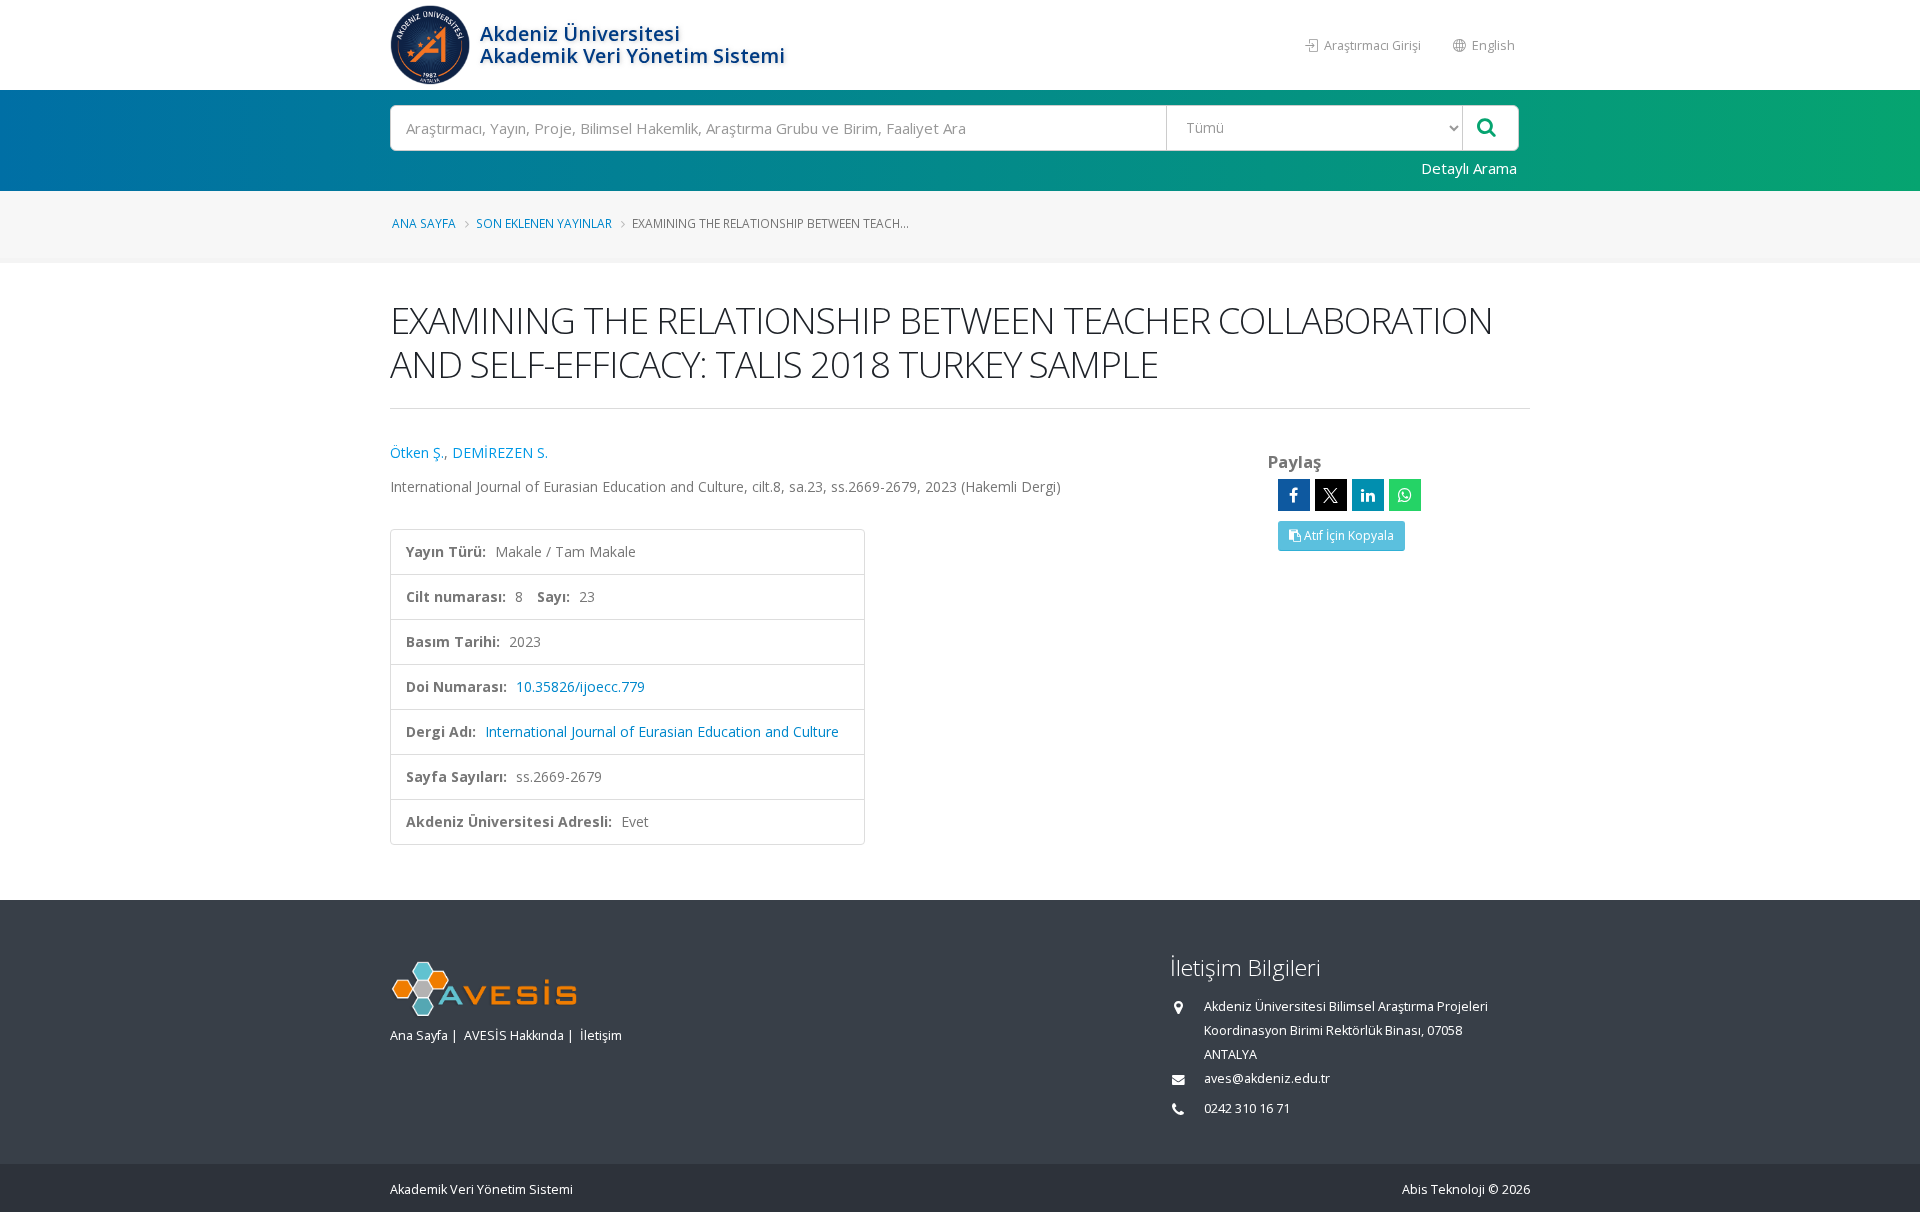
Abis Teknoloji (1443, 1189)
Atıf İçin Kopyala (1347, 535)
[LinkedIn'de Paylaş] (1368, 495)
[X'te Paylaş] (1331, 495)
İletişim (601, 1035)
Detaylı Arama (1469, 168)
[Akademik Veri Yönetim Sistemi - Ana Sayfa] (432, 45)
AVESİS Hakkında (514, 1035)
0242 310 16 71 (1247, 1108)
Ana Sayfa (424, 223)
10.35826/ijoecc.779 (580, 686)
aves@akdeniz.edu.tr (1267, 1078)
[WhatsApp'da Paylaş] (1405, 495)
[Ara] (1486, 128)
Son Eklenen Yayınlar (544, 223)
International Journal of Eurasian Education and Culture (662, 731)
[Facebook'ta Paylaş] (1294, 495)
